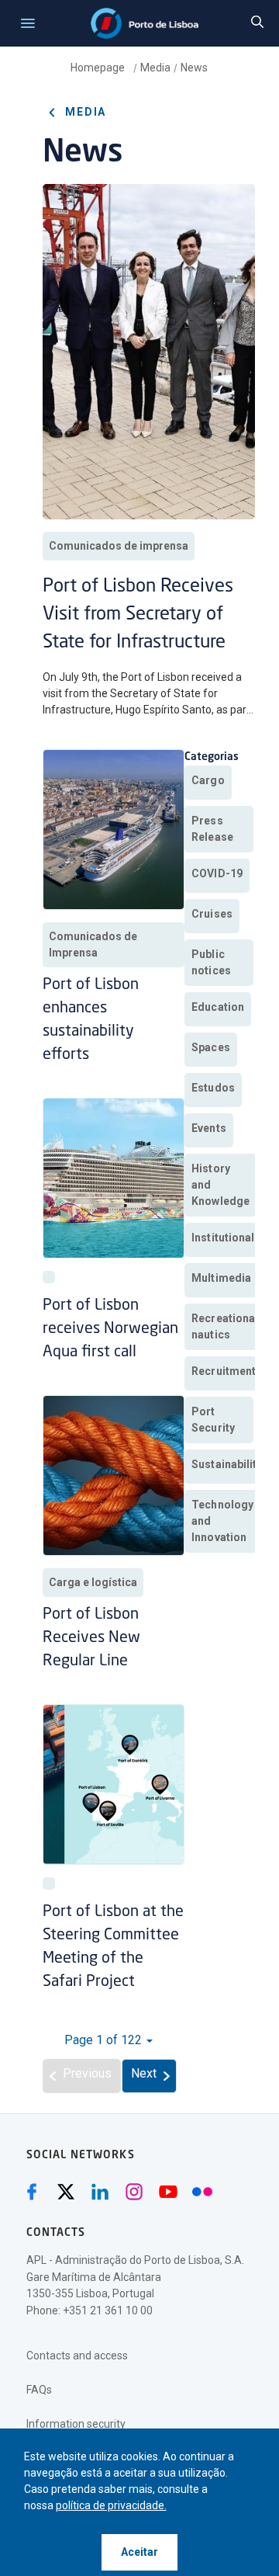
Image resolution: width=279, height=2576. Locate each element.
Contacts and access (77, 2356)
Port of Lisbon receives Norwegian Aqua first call (110, 1329)
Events (209, 1128)
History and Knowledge (220, 1185)
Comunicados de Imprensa (93, 944)
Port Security (213, 1420)
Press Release (212, 829)
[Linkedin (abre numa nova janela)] (100, 2192)
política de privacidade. (111, 2505)
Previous (87, 2073)
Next (144, 2073)
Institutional (223, 1238)
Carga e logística (93, 1582)
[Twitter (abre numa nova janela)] (66, 2192)
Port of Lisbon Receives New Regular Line (91, 1638)
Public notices (211, 962)
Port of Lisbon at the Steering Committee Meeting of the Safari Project (113, 1947)
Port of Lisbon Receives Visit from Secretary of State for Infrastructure (138, 615)
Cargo (208, 780)
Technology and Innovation (222, 1521)
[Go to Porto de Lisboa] (145, 23)
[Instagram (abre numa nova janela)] (134, 2192)
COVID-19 (217, 873)
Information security (76, 2424)
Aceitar (139, 2552)
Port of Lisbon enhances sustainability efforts (91, 1020)
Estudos (213, 1088)
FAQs (39, 2390)
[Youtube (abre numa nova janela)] (168, 2192)
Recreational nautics (225, 1326)
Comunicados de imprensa (119, 546)
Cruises (212, 914)
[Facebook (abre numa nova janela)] (32, 2192)
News (194, 68)
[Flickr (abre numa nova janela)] (202, 2192)
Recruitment (224, 1371)
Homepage (99, 68)
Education (218, 1007)
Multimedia (221, 1278)
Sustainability (227, 1464)
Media (155, 68)
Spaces (211, 1047)
